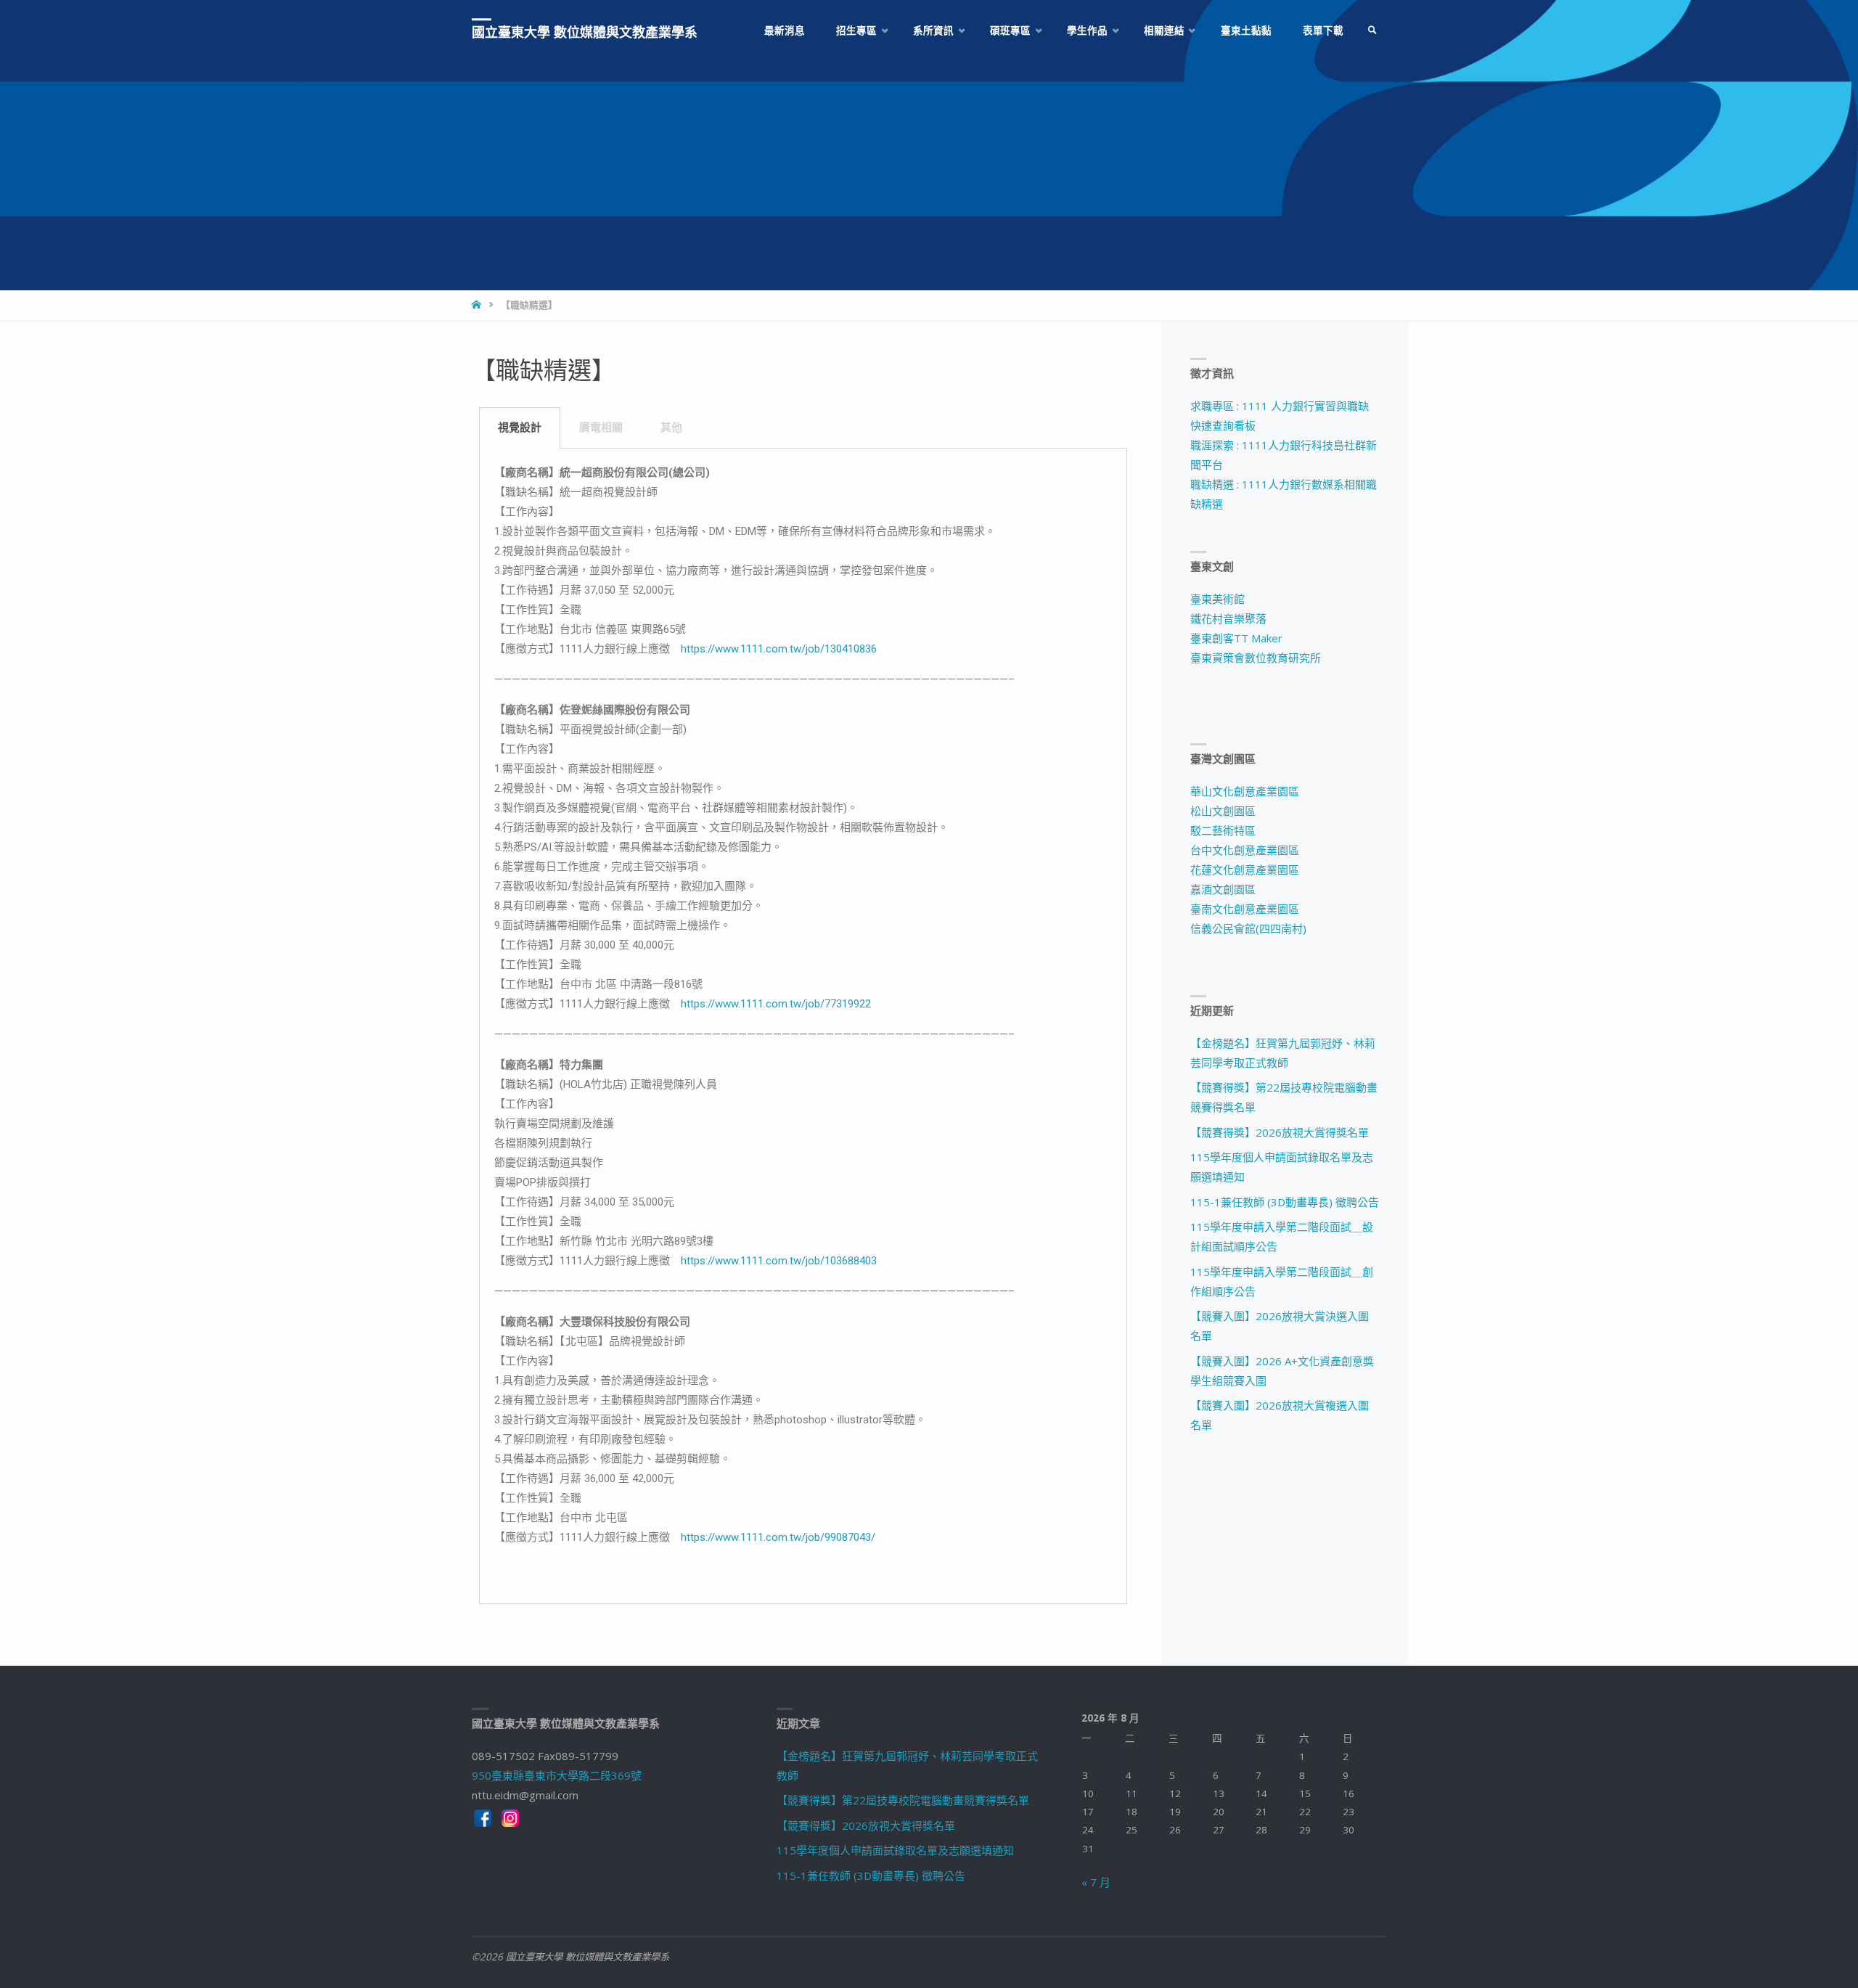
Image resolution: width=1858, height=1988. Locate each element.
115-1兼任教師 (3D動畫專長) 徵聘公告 (1285, 1202)
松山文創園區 (1223, 811)
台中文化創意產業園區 (1245, 850)
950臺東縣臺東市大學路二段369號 (557, 1775)
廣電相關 (601, 428)
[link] (1372, 31)
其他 (671, 428)
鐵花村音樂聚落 (1228, 618)
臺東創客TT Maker (1236, 638)
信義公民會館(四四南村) (1248, 928)
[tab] (520, 428)
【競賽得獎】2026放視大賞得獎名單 (1280, 1132)
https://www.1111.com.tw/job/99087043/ (778, 1537)
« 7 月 (1096, 1882)
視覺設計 (520, 428)
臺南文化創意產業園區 (1245, 909)
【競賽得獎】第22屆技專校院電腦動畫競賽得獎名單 (903, 1800)
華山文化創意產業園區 (1245, 791)
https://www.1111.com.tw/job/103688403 (779, 1261)
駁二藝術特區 (1223, 830)
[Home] (478, 305)
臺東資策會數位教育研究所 (1256, 658)
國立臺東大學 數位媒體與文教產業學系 (585, 32)
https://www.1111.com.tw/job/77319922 (776, 1004)
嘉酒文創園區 (1223, 889)
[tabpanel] (803, 1026)
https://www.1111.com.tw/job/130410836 (779, 649)
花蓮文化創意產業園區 (1245, 870)
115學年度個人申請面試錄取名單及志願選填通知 (895, 1850)
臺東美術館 (1217, 599)
